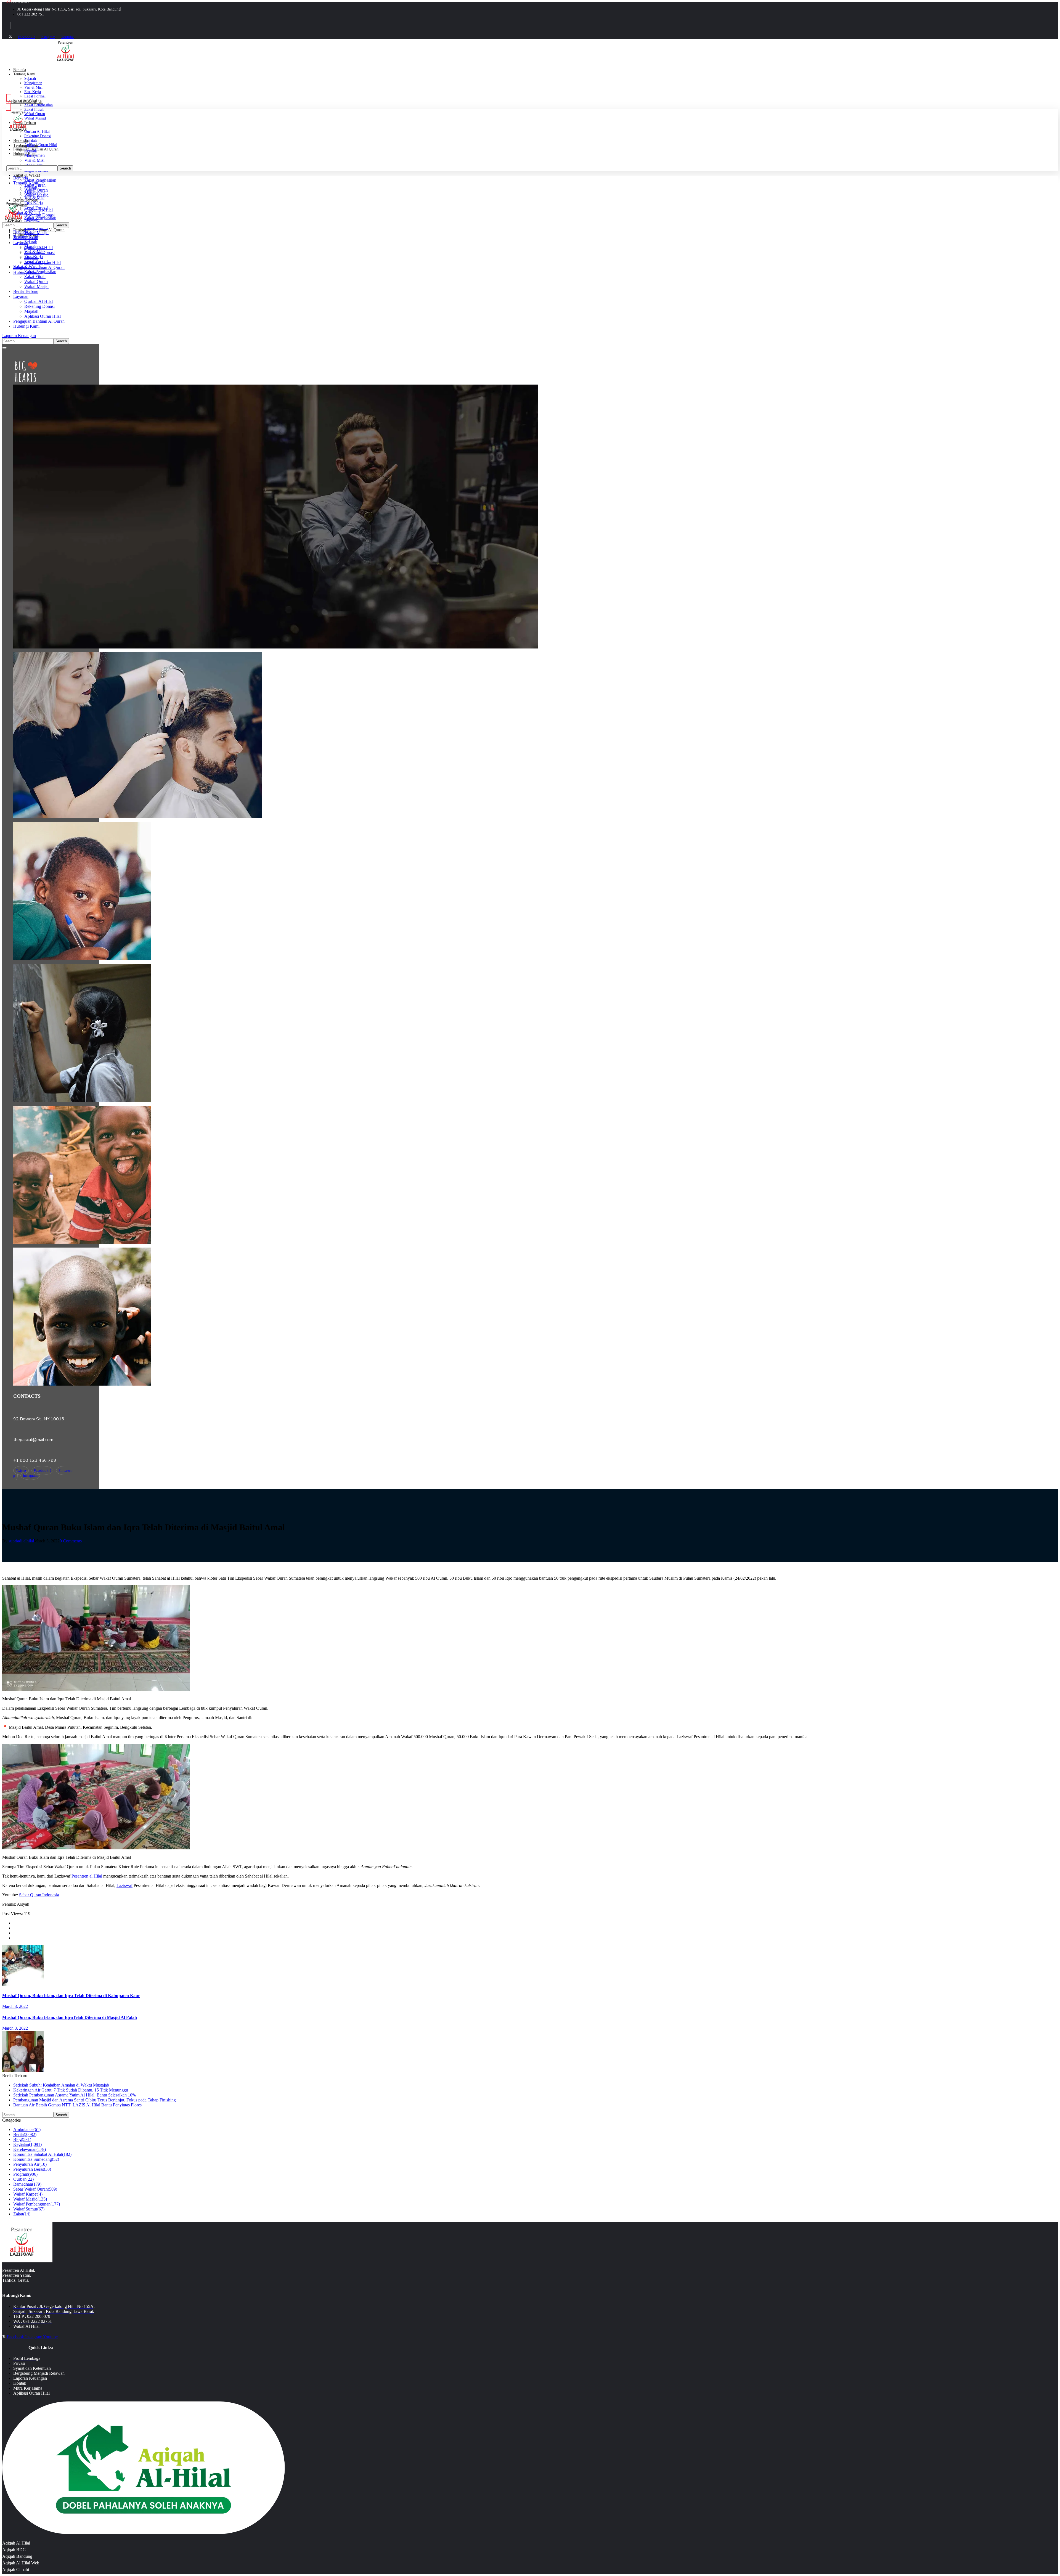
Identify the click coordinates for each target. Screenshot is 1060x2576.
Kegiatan (27, 2144)
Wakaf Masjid (30, 2199)
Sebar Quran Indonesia (39, 1895)
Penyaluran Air (30, 2164)
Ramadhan (27, 2184)
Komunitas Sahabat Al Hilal (42, 2154)
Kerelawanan (30, 2149)
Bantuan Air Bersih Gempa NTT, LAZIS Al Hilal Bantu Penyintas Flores (77, 2105)
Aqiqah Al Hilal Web (21, 2563)
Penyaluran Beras (32, 2169)
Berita (25, 2134)
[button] (113, 102)
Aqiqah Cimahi (16, 2570)
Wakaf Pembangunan (37, 2204)
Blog (22, 2139)
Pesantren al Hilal (87, 1876)
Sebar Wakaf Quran (35, 2189)
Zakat (22, 2214)
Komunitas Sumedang (36, 2159)
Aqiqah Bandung (17, 2556)
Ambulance (27, 2129)
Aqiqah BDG (14, 2550)
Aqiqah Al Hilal (16, 2543)
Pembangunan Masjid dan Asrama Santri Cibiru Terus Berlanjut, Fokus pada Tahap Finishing (95, 2100)
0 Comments (71, 1541)
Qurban (23, 2179)
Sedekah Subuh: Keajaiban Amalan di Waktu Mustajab (61, 2085)
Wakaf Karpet (28, 2194)
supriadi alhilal (21, 1541)
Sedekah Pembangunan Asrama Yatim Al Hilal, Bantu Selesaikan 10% (75, 2095)
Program (25, 2174)
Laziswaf (124, 1885)
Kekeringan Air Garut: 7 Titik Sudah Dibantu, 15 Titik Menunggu (71, 2090)
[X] (10, 37)
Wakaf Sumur (29, 2209)
